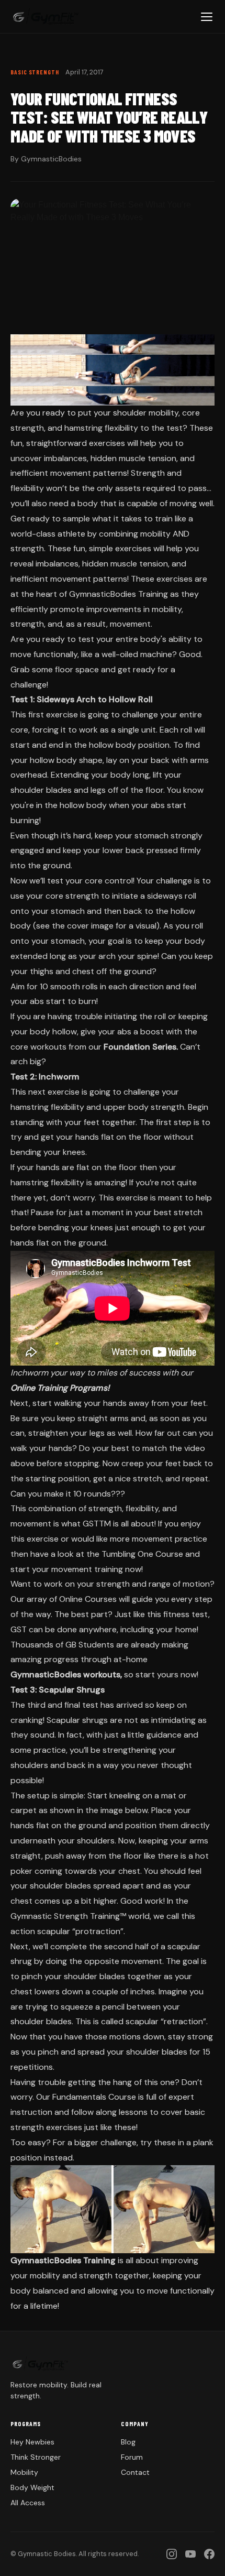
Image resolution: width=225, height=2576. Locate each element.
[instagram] (172, 2554)
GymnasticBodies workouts (65, 1674)
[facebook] (209, 2554)
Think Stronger (36, 2457)
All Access (28, 2503)
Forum (132, 2457)
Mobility (24, 2472)
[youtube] (190, 2554)
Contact (135, 2472)
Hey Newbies (32, 2442)
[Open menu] (207, 17)
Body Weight (32, 2487)
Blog (128, 2442)
